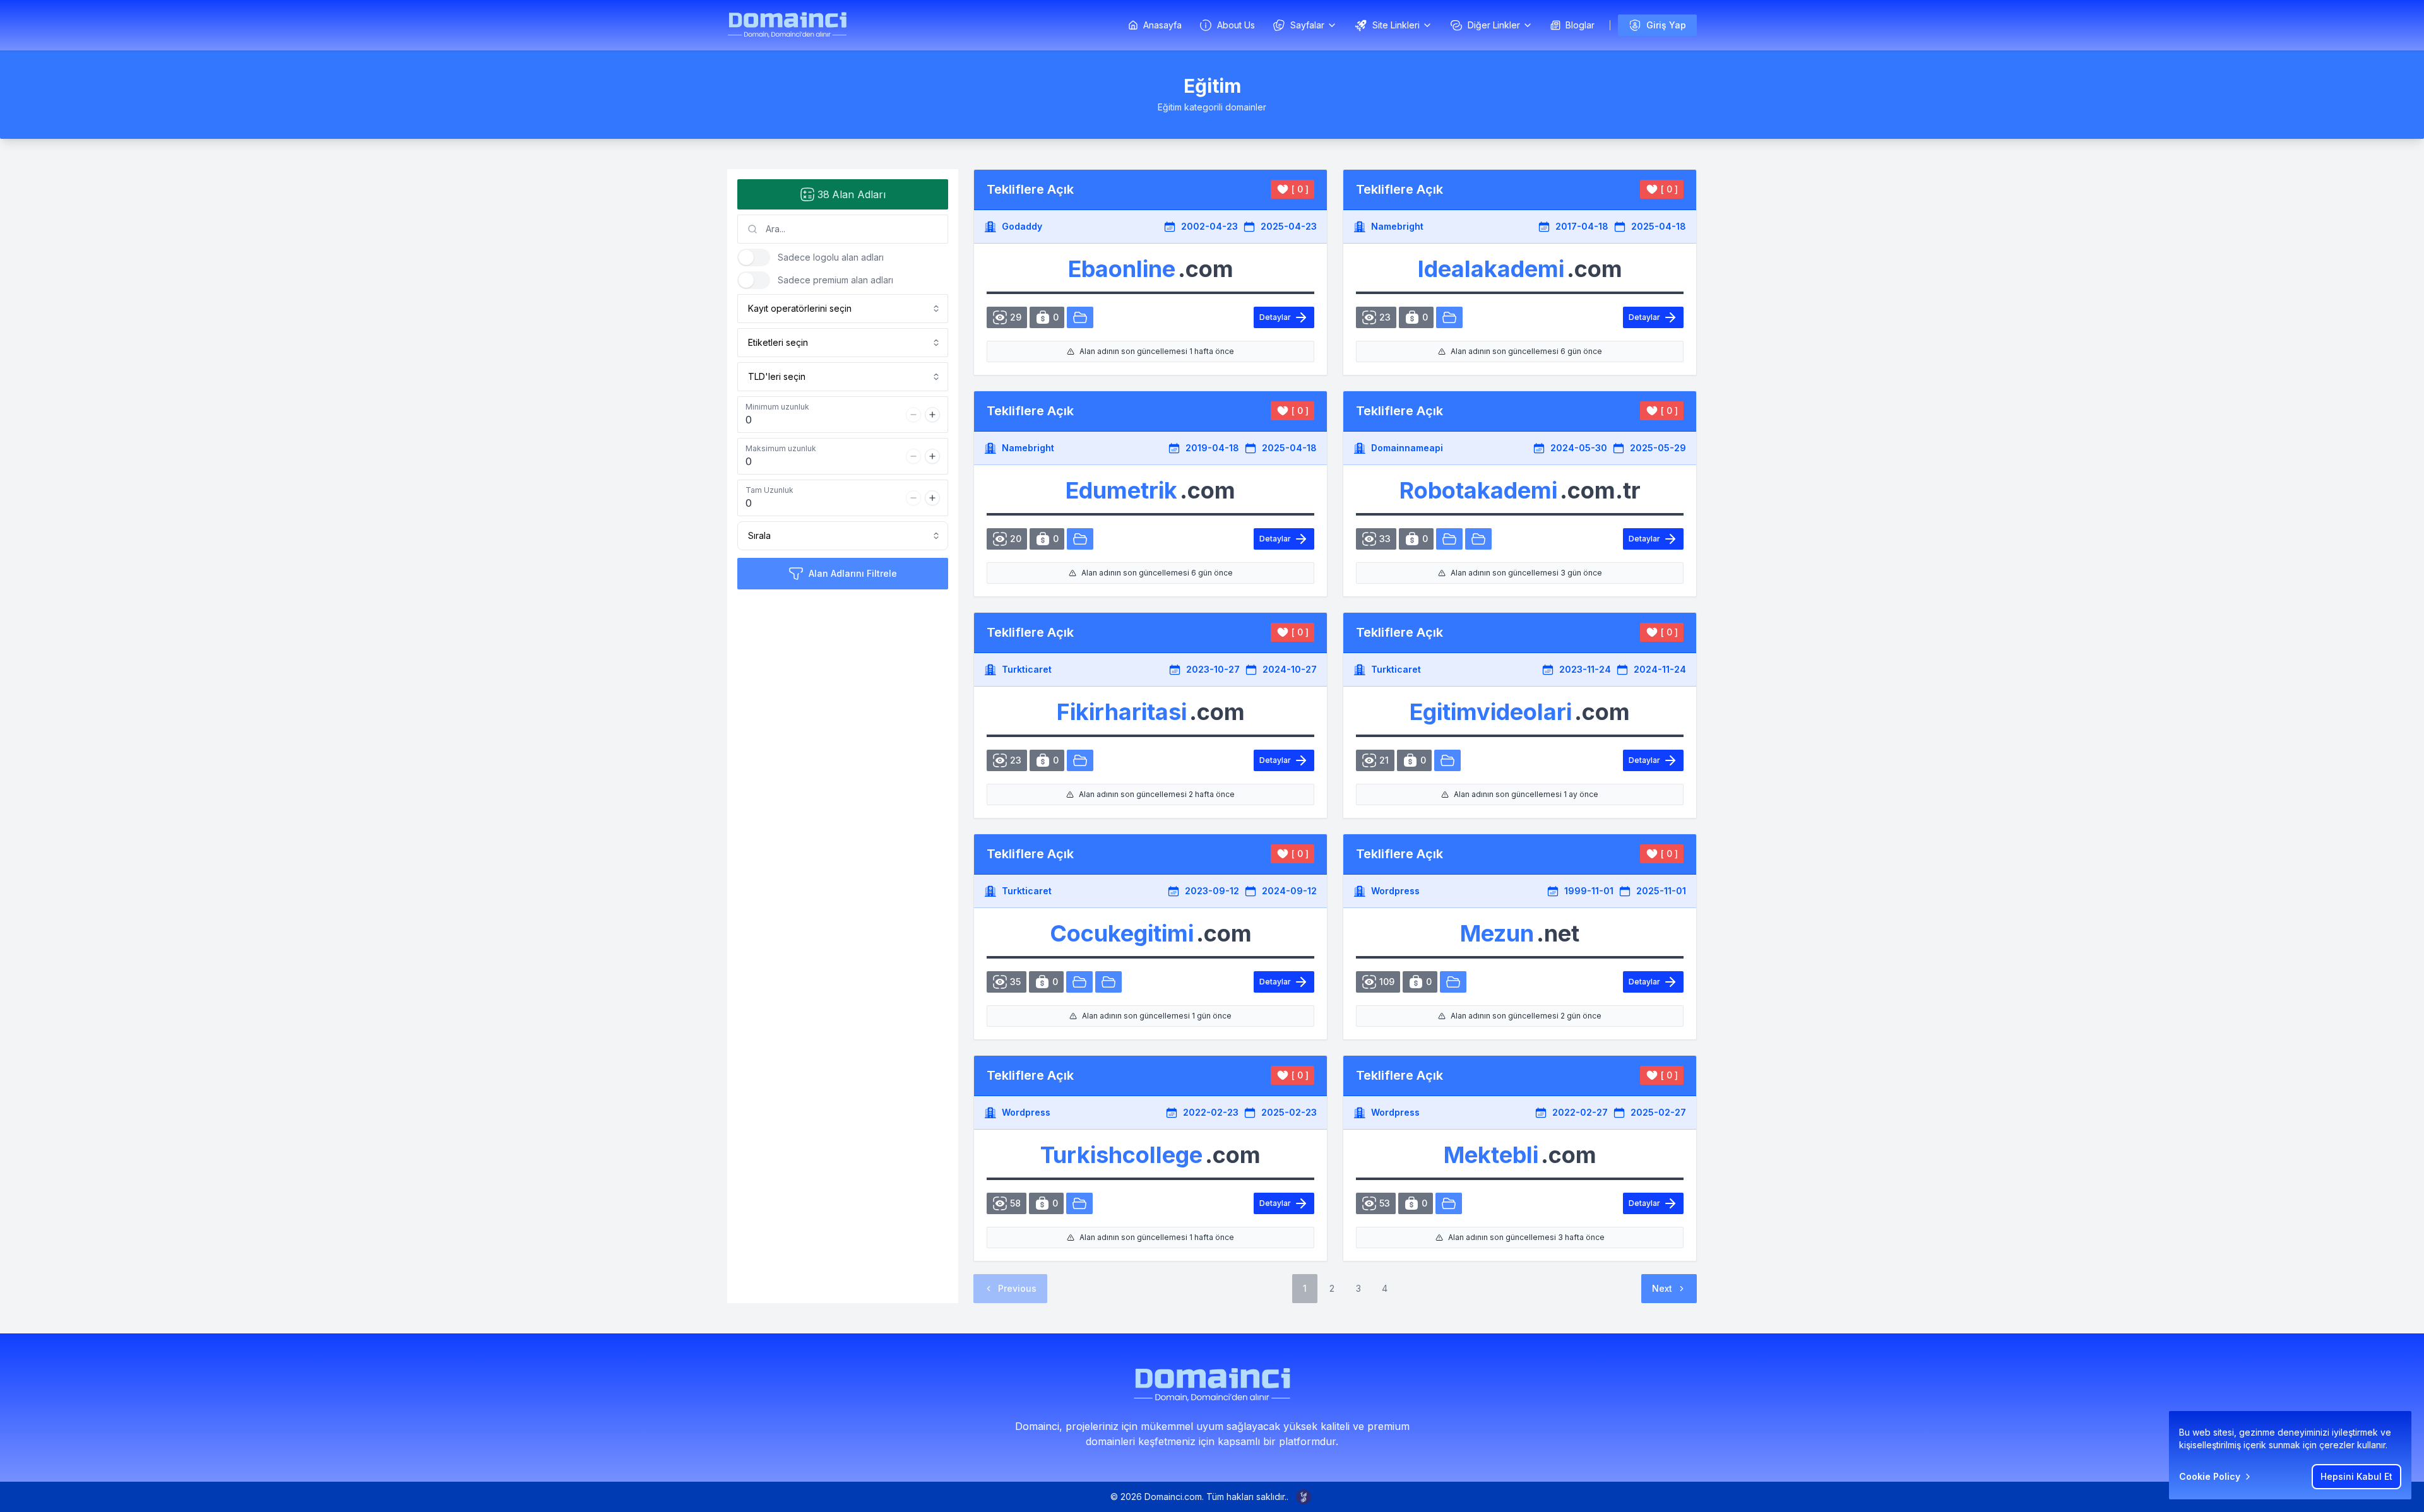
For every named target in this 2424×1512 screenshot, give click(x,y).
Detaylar (1275, 317)
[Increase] (932, 415)
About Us (1236, 25)
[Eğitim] (1080, 317)
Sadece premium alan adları (835, 280)
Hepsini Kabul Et (2356, 1476)
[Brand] (787, 25)
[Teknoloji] (1478, 539)
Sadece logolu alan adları (831, 257)
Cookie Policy (2210, 1476)
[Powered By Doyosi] (1304, 1497)
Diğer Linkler (1494, 25)
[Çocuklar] (1079, 982)
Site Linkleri (1396, 25)
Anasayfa (1162, 25)
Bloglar (1580, 25)
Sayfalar (1307, 25)
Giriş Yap (1666, 25)
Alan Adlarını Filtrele (853, 573)
